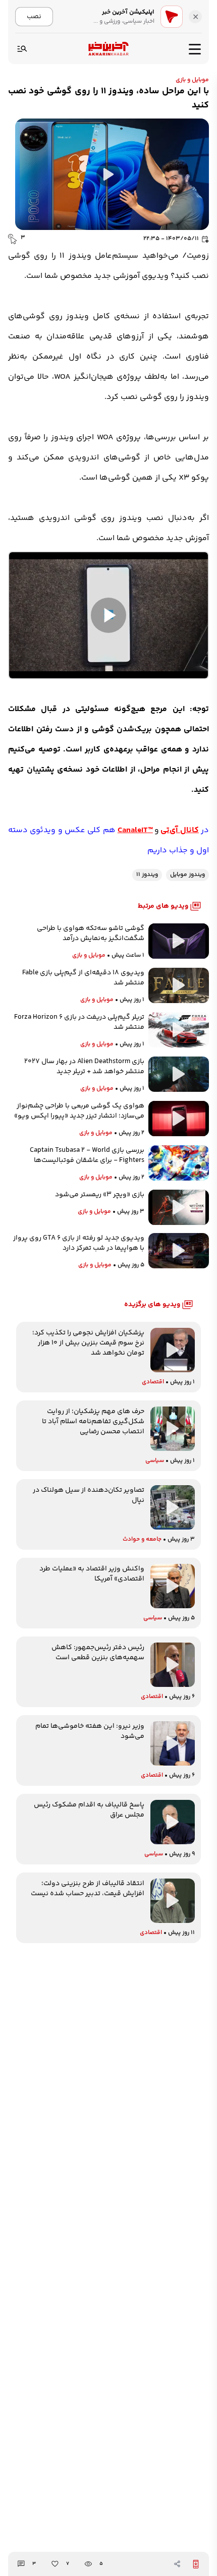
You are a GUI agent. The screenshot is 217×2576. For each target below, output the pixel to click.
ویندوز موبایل (187, 875)
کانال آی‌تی (179, 830)
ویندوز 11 (147, 875)
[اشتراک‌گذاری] (177, 2564)
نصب (34, 16)
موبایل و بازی (192, 80)
